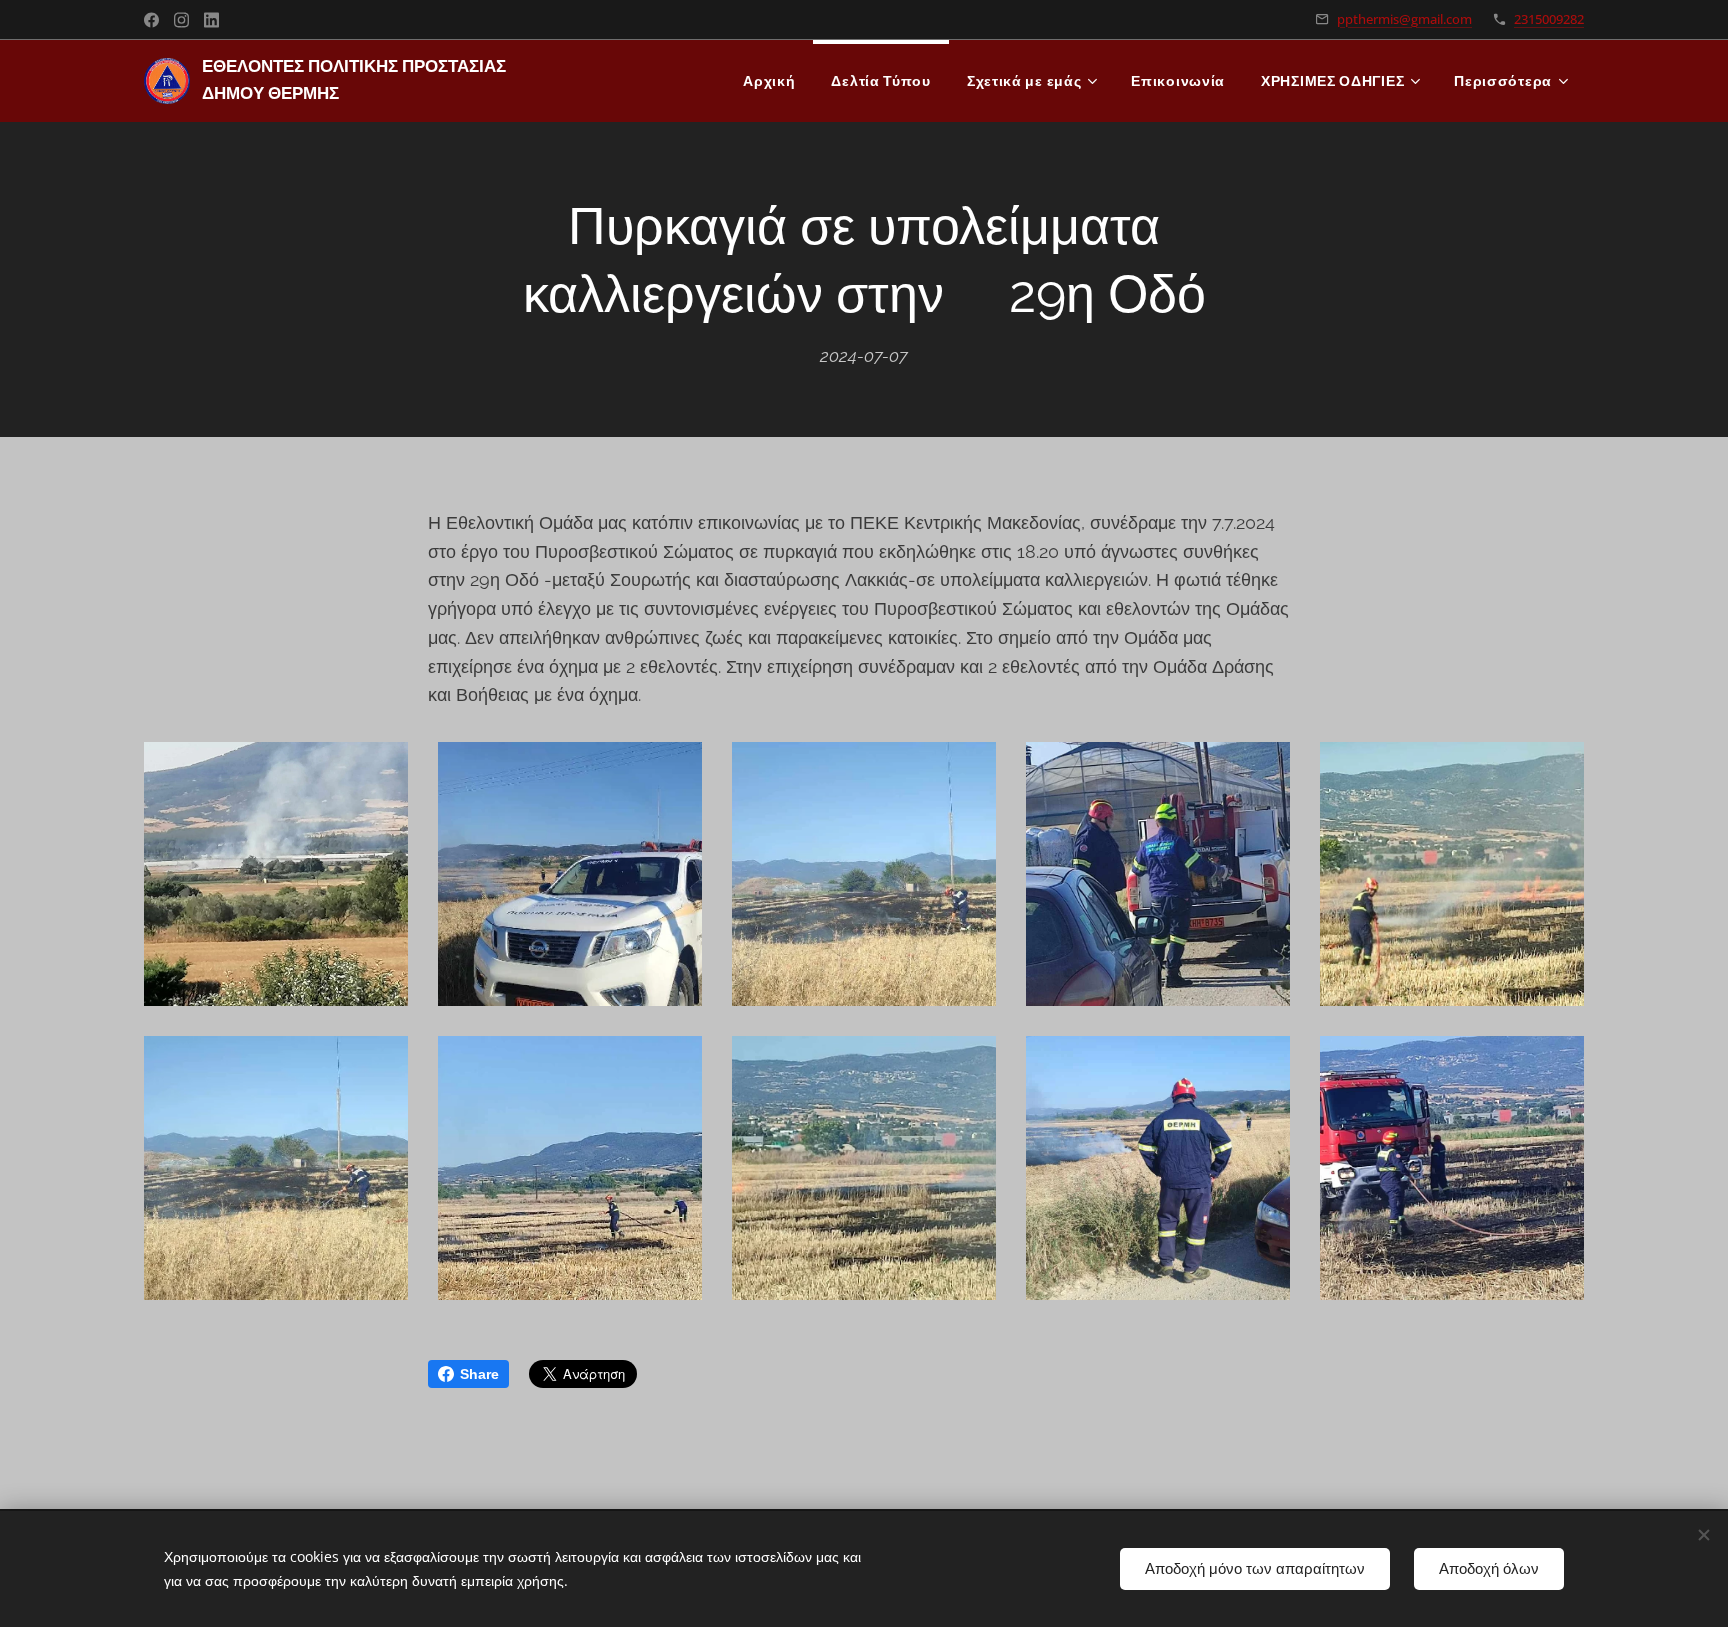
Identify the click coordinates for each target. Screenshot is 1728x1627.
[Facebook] (151, 20)
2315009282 (1549, 19)
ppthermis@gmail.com (1404, 19)
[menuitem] (769, 81)
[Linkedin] (211, 20)
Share (479, 1374)
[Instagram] (181, 20)
